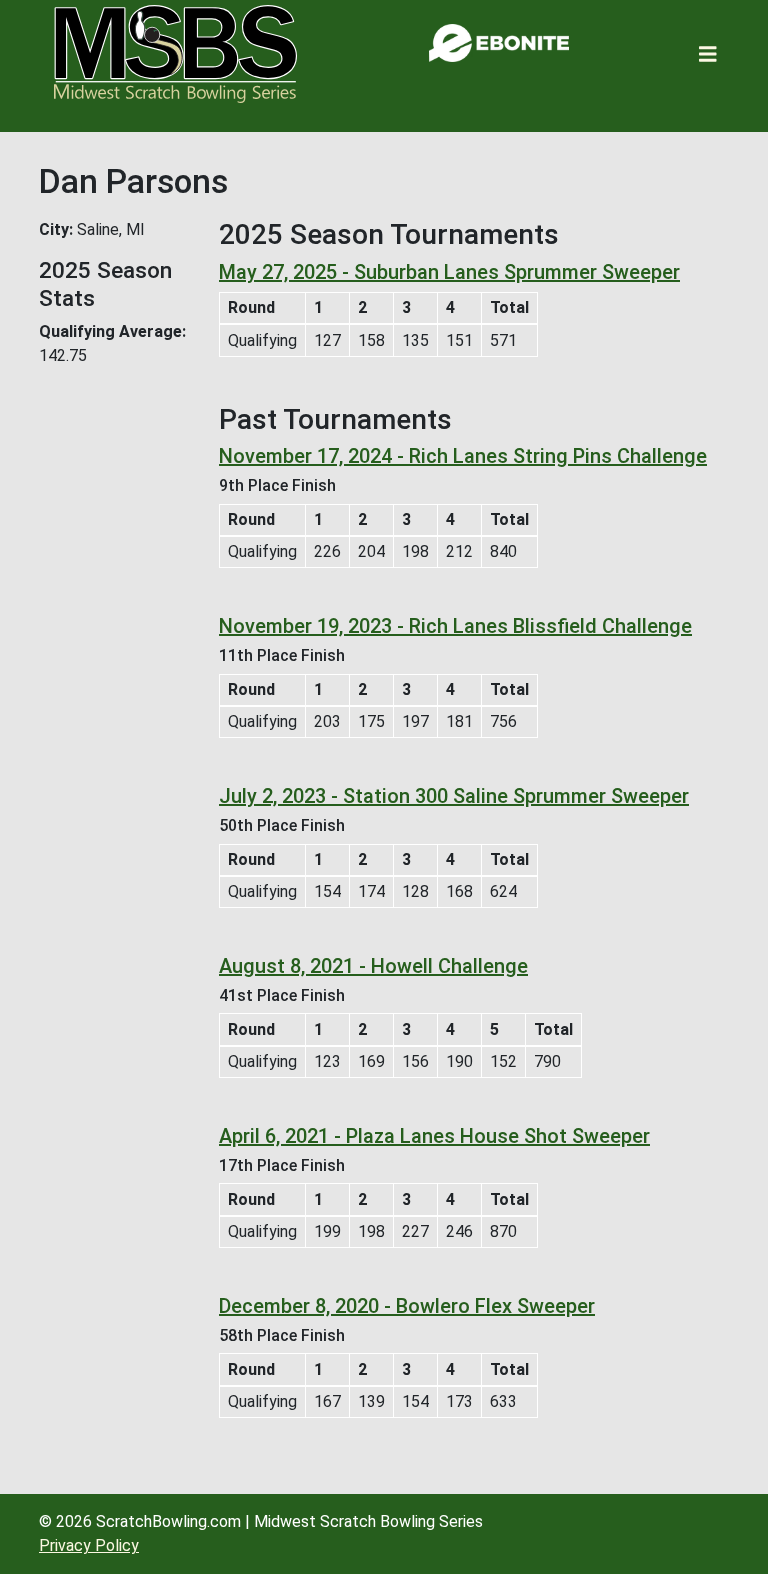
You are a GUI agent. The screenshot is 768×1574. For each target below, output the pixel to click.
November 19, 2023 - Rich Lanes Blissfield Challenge (455, 626)
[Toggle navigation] (708, 54)
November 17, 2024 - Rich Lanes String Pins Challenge (463, 456)
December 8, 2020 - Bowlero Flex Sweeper (407, 1306)
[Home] (175, 54)
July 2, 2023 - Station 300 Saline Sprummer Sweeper (454, 796)
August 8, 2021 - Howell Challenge (373, 966)
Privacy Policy (89, 1545)
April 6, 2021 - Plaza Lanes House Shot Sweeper (434, 1136)
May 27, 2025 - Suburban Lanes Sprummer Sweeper (449, 272)
